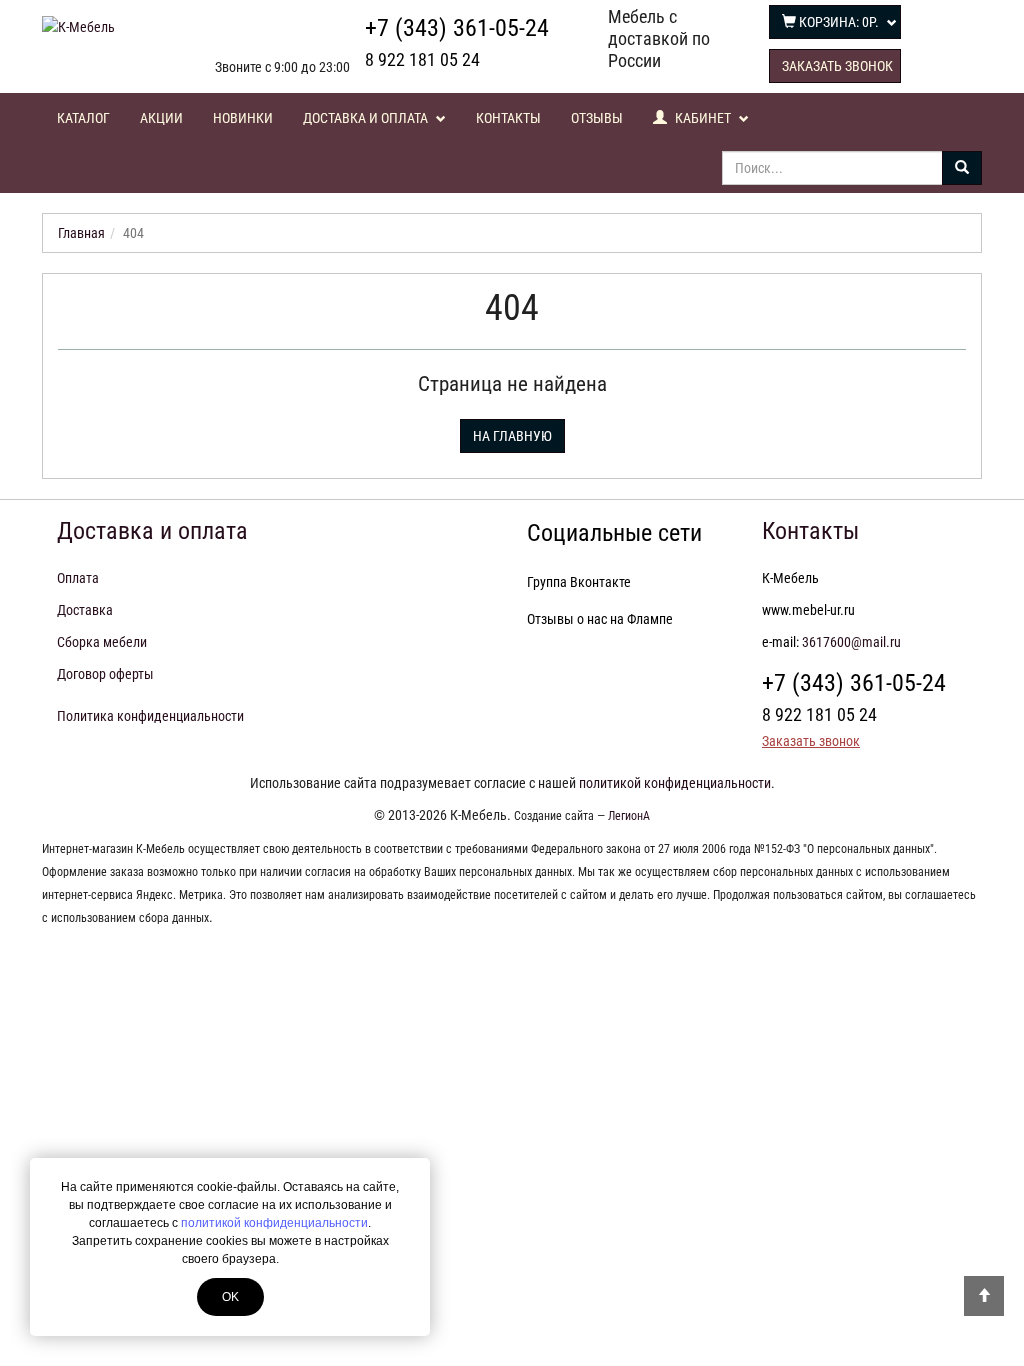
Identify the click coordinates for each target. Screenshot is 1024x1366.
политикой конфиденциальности (274, 1223)
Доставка (85, 610)
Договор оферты (105, 674)
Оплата (78, 578)
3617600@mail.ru (851, 642)
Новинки (243, 118)
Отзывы (597, 118)
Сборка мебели (102, 642)
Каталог (83, 118)
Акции (161, 118)
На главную (512, 436)
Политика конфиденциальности (150, 716)
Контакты (508, 118)
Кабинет (703, 118)
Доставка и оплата (367, 118)
